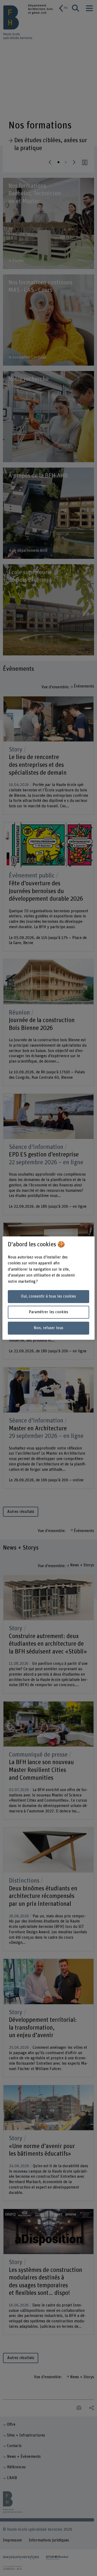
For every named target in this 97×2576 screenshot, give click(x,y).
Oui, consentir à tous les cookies (48, 1296)
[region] (48, 1288)
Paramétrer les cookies (48, 1312)
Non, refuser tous (48, 1328)
